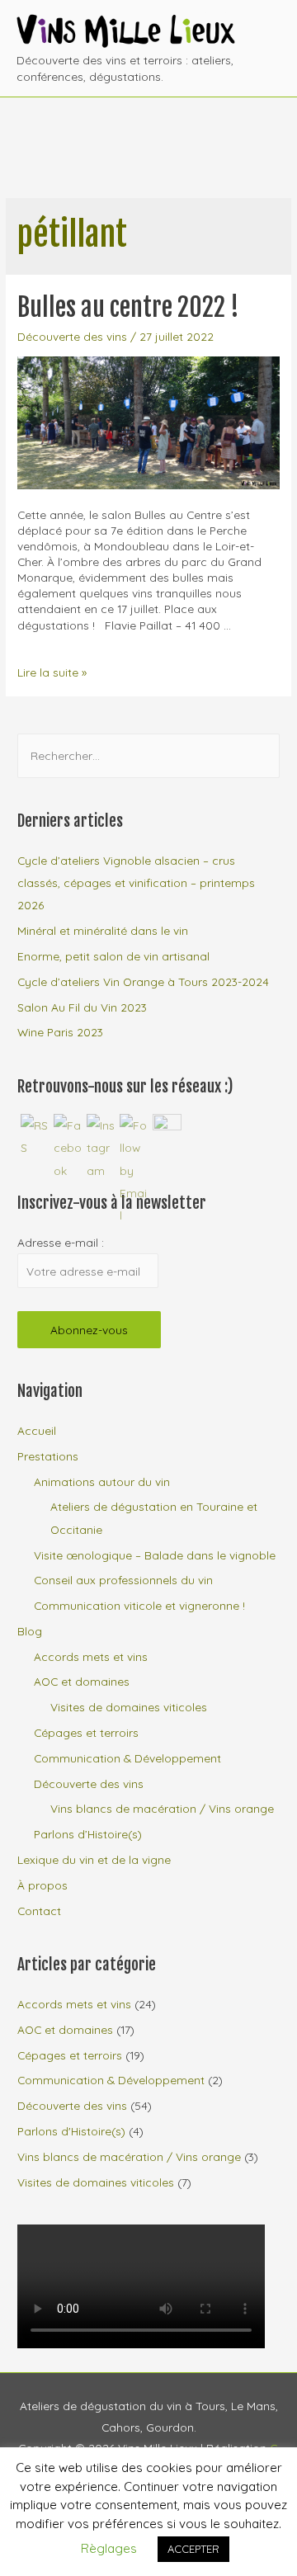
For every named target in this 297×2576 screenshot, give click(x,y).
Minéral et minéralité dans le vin (103, 930)
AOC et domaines (82, 1681)
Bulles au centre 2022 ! (128, 307)
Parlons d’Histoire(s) (88, 1834)
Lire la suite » (52, 672)
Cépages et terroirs (86, 1732)
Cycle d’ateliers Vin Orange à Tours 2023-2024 (143, 981)
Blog (30, 1631)
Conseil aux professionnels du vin (123, 1580)
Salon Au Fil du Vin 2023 (82, 1007)
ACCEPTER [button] (193, 2549)
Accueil (37, 1430)
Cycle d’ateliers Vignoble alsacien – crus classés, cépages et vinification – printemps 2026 (136, 883)
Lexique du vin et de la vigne (94, 1859)
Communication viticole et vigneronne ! (139, 1605)
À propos (42, 1885)
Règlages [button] (109, 2548)
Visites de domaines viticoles (129, 1707)
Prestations (48, 1456)
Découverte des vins (72, 336)
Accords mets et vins (91, 1656)
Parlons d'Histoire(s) (71, 2131)
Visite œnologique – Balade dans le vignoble (155, 1555)
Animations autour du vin (102, 1481)
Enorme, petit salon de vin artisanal (113, 956)
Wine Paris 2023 (60, 1032)
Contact (39, 1911)
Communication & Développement (127, 1758)
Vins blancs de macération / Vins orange (162, 1808)
